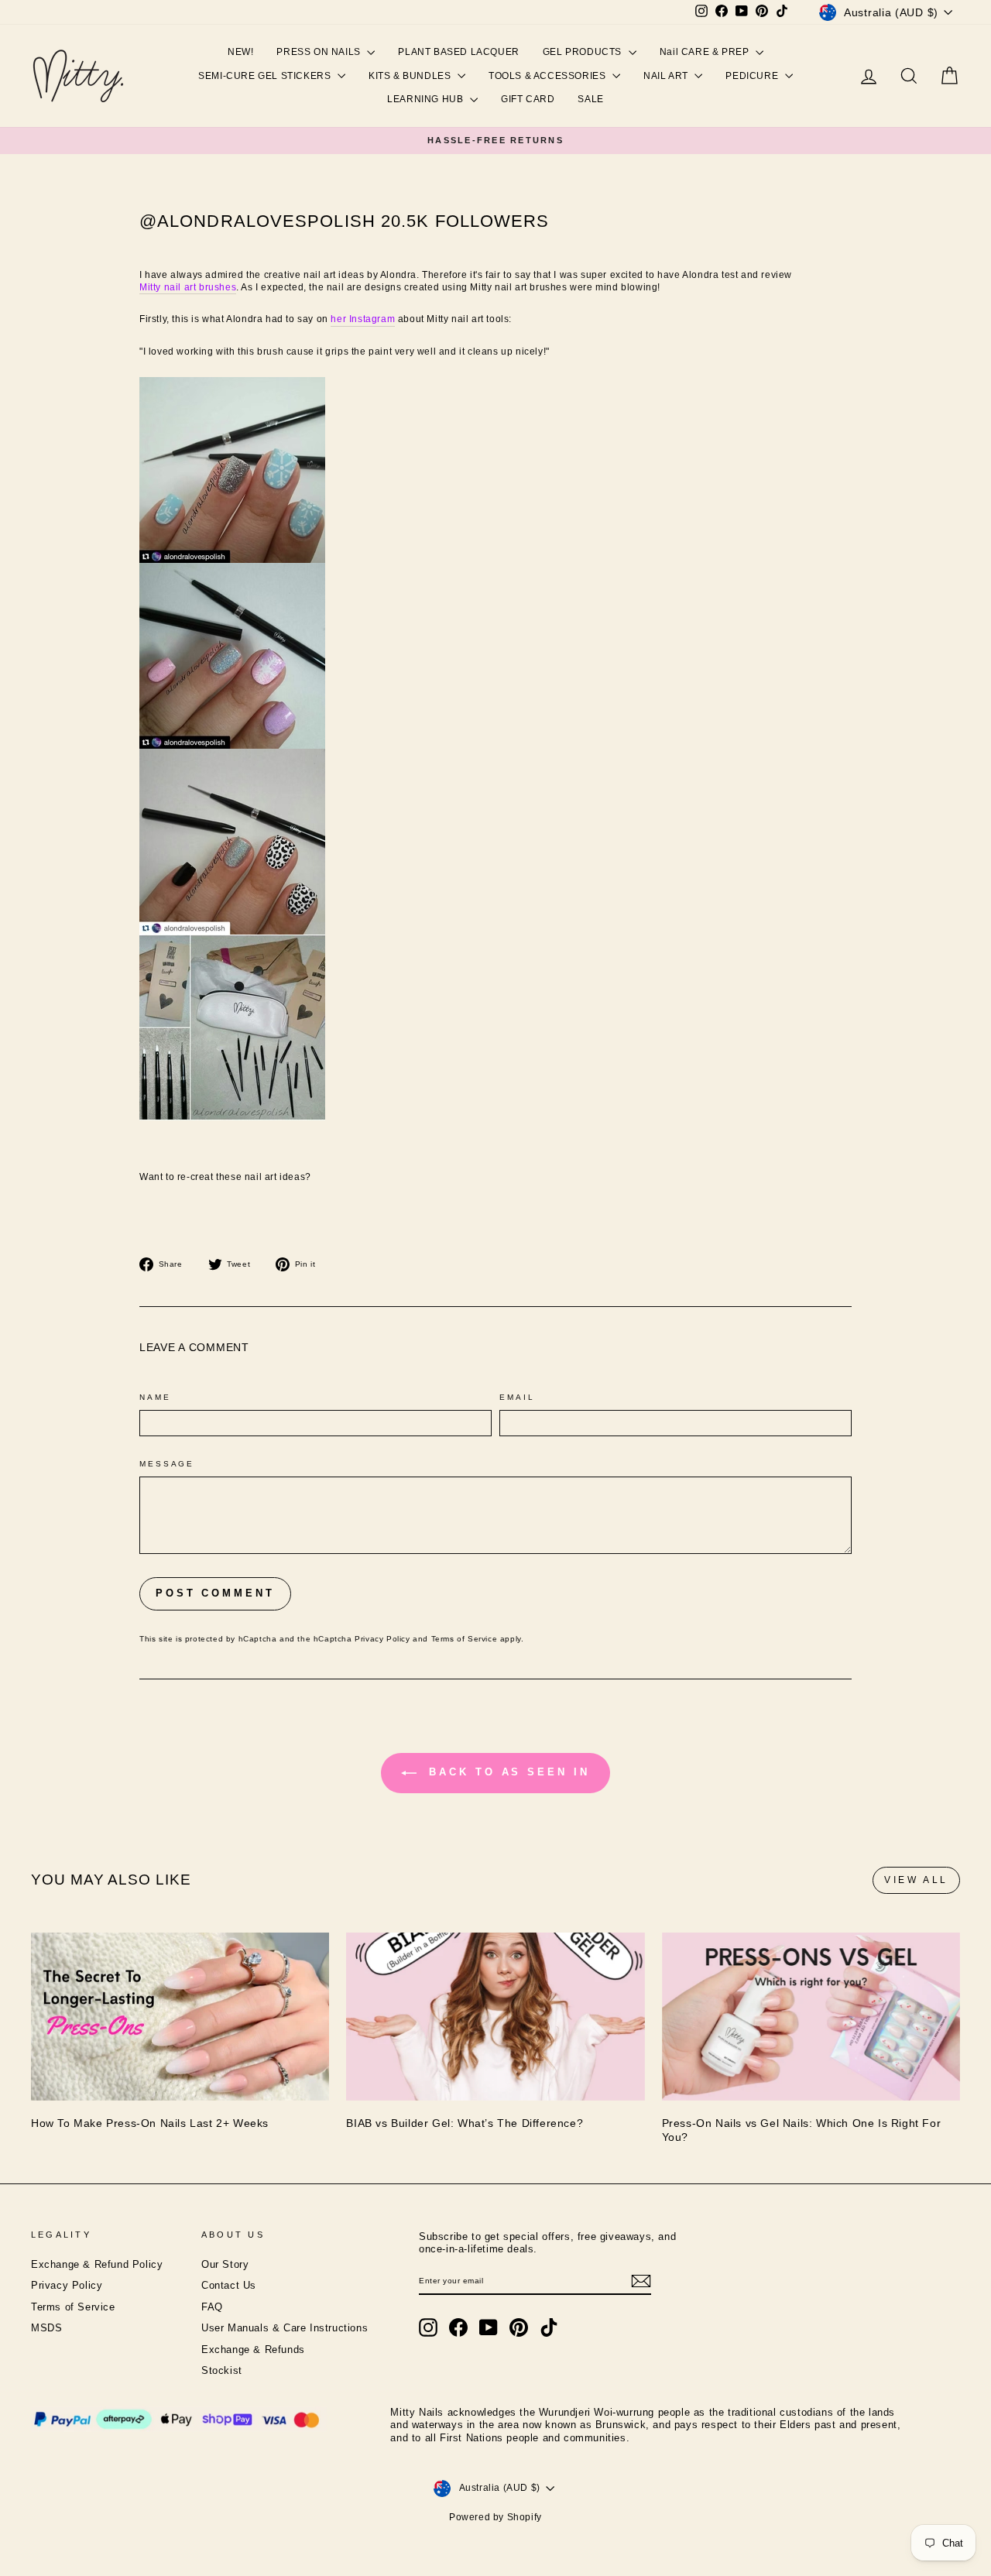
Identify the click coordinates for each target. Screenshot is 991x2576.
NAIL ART (667, 76)
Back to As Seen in (506, 1772)
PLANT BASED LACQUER (458, 52)
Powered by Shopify (495, 2517)
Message (167, 1464)
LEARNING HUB (427, 99)
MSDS (46, 2328)
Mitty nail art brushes (188, 287)
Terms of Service (465, 1639)
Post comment (215, 1593)
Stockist (222, 2371)
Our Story (225, 2265)
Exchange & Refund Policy (97, 2265)
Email (517, 1397)
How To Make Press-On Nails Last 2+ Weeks (150, 2123)
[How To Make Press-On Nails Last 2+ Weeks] (180, 2017)
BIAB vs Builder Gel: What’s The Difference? (465, 2123)
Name (155, 1397)
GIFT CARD (528, 99)
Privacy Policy (382, 1639)
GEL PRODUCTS (584, 52)
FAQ (212, 2307)
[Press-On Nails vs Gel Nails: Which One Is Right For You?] (811, 2017)
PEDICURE (753, 76)
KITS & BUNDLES (411, 76)
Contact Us (229, 2286)
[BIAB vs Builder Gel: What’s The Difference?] (495, 2017)
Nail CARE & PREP (706, 52)
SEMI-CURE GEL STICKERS (266, 76)
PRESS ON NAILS (320, 52)
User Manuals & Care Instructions (285, 2328)
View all (916, 1880)
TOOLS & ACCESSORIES (549, 76)
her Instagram (363, 319)
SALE (590, 99)
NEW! (240, 52)
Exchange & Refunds (253, 2350)
